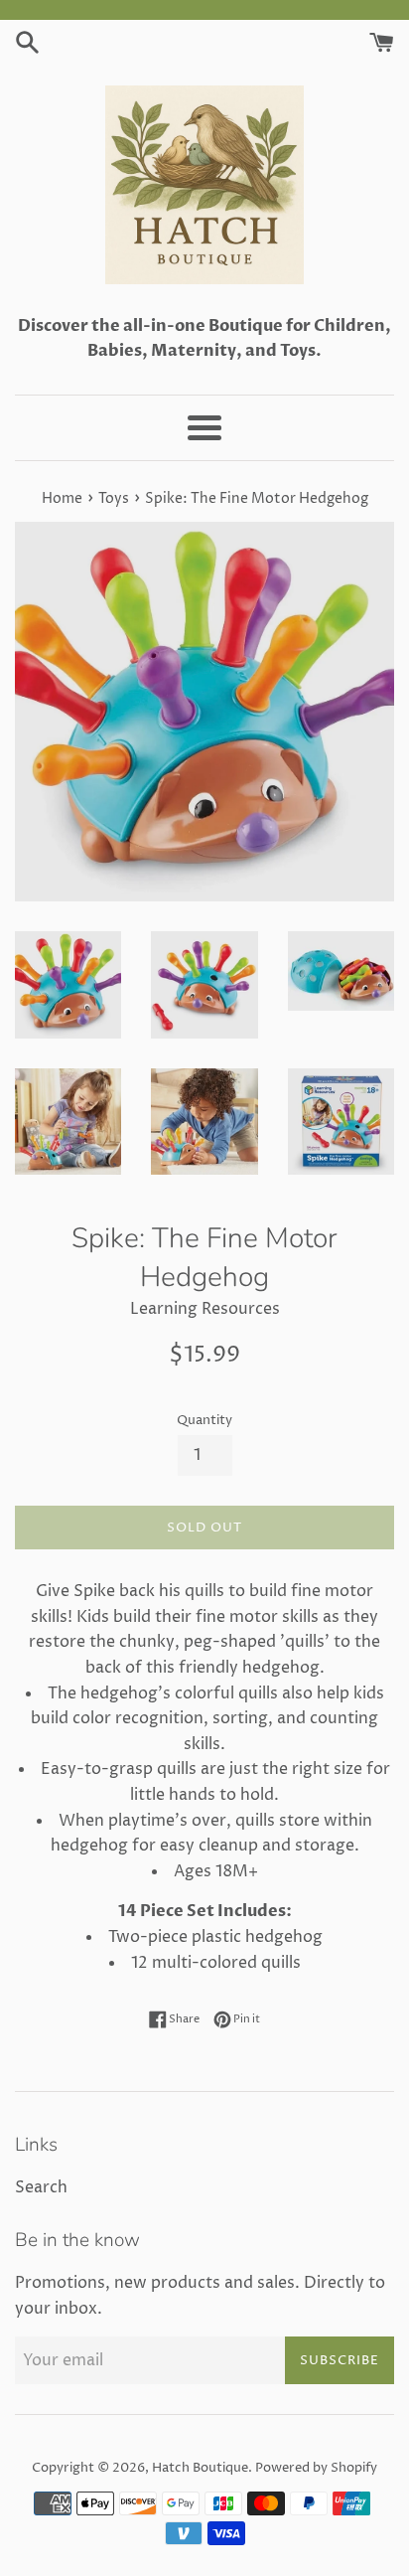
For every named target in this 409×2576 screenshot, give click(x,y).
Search (41, 2187)
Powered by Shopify (316, 2468)
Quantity (204, 1421)
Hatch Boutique (200, 2468)
